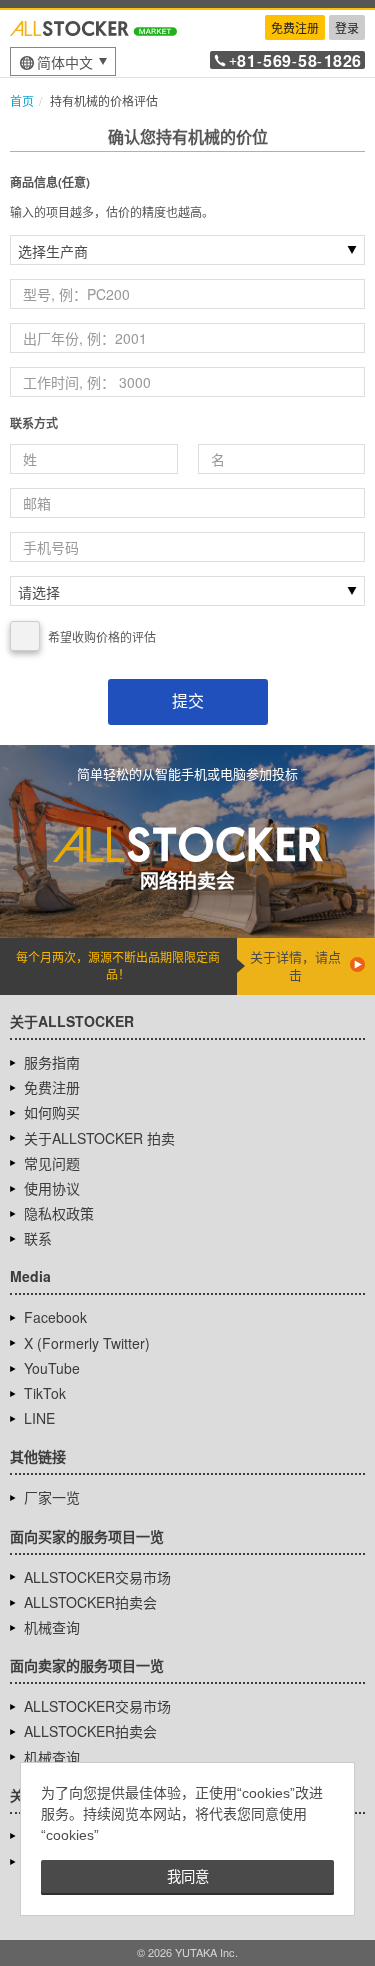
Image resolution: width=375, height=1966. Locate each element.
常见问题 (52, 1163)
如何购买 (52, 1112)
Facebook (55, 1317)
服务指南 (52, 1062)
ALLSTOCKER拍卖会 (90, 1602)
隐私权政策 (59, 1213)
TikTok (45, 1393)
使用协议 (52, 1188)
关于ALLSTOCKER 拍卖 (99, 1138)
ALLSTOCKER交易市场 (97, 1577)
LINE (39, 1418)
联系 (38, 1238)
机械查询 (52, 1627)
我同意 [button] (188, 1877)
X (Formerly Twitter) (87, 1343)
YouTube (52, 1368)
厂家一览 (52, 1497)
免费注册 (295, 27)
